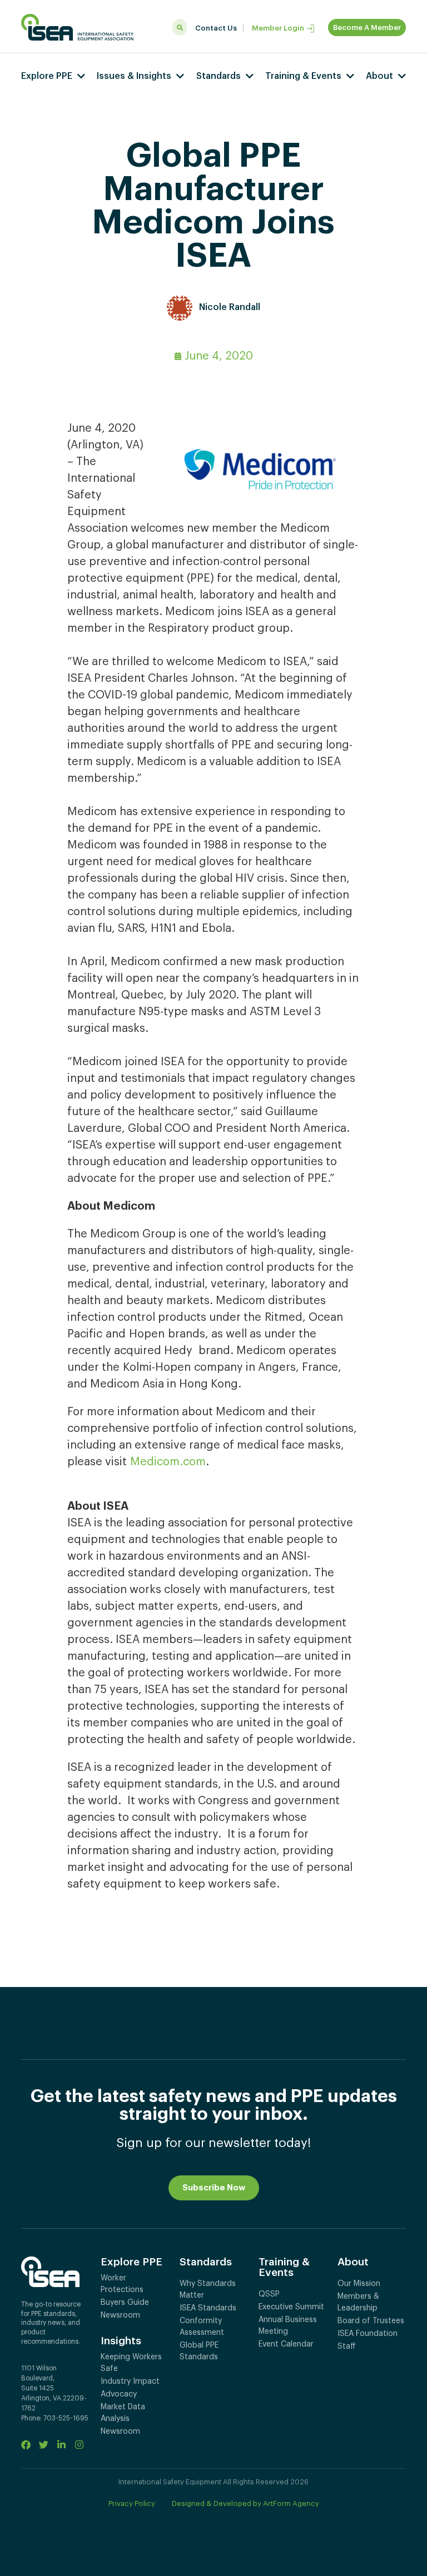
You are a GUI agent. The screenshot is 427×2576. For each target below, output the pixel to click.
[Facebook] (26, 2445)
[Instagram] (79, 2445)
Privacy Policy (132, 2503)
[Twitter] (44, 2445)
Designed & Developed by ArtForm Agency (245, 2503)
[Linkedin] (61, 2445)
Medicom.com (168, 1462)
